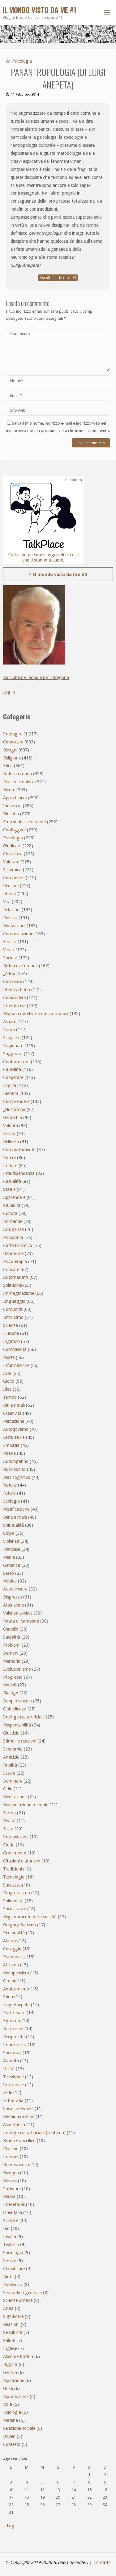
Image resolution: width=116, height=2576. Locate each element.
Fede (8, 2092)
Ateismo (11, 1965)
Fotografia (13, 2101)
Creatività (12, 1413)
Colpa (9, 1533)
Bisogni (10, 750)
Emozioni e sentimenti (24, 822)
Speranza (12, 2053)
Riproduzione (16, 2397)
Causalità (12, 1069)
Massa (9, 2196)
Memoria (12, 1661)
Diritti (8, 2277)
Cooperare (13, 1077)
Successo (12, 1885)
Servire (10, 2261)
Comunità (13, 1309)
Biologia (11, 2173)
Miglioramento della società (30, 1917)
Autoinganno (16, 1461)
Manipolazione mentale (26, 1805)
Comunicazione (18, 934)
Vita (7, 902)
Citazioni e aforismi (22, 1861)
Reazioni (11, 2324)
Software (12, 2189)
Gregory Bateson (19, 1925)
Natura (10, 1485)
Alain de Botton (18, 2356)
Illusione (11, 1333)
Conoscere (13, 742)
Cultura (10, 1213)
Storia (9, 1845)
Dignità (10, 2364)
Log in (9, 692)
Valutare (11, 862)
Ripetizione (14, 2381)
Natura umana (17, 774)
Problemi (12, 1645)
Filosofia (11, 814)
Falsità (9, 1134)
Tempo (10, 1397)
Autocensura (15, 1589)
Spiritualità (13, 1525)
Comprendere (16, 1101)
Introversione (16, 1837)
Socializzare (15, 1909)
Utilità (9, 2069)
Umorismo (13, 1317)
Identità (11, 1093)
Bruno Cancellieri (19, 2141)
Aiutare (10, 1941)
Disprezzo (13, 1597)
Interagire (13, 734)
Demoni (11, 1653)
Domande (13, 1221)
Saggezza (13, 1054)
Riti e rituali (14, 1405)
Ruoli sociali (14, 1469)
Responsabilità (17, 1725)
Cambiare (13, 981)
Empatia (11, 1445)
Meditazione (15, 1797)
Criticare (11, 1269)
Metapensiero (16, 1973)
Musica (10, 1581)
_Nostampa (14, 1109)
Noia (8, 2404)
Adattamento (16, 1989)
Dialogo (11, 1693)
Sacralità (12, 1637)
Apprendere (14, 1197)
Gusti (8, 2389)
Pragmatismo (17, 1893)
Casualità (12, 1181)
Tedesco (11, 2245)
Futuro (9, 1493)
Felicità (10, 942)
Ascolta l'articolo (55, 278)
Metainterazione (19, 2117)
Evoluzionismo (17, 1669)
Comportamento (19, 1150)
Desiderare (13, 1253)
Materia (11, 2420)
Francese (12, 1549)
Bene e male (15, 1517)
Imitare (10, 1166)
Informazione (16, 1365)
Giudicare (12, 846)
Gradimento (15, 1853)
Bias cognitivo (17, 1477)
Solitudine (13, 1285)
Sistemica (12, 870)
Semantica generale (22, 2293)
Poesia (9, 1453)
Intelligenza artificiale (24, 1717)
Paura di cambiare (21, 1621)
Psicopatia (13, 1237)
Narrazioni (13, 2029)
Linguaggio (14, 1301)
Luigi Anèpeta (16, 2005)
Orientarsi (13, 2212)
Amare (10, 1022)
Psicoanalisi (14, 1957)
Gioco (9, 1381)
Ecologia (11, 1501)
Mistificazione (16, 1509)
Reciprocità (14, 2037)
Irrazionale (13, 2085)
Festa (8, 1829)
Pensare (11, 886)
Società (10, 958)
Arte (7, 1373)
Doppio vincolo (17, 1701)
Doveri (9, 2436)
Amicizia (11, 1757)
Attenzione (13, 1605)
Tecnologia (14, 1877)
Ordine (10, 1981)
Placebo (11, 2149)
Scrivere (11, 2220)
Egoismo (12, 2021)
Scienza (11, 1325)
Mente (9, 790)
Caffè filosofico (18, 1245)
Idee (7, 1389)
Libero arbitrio (17, 990)
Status (9, 1189)
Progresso (13, 1677)
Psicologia (22, 61)
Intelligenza (14, 1006)
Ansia (8, 2308)
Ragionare (13, 1046)
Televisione (13, 2077)
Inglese (10, 2348)
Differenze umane (20, 966)
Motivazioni (14, 926)
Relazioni (12, 910)
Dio (6, 2228)
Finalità (10, 1765)
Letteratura (14, 1437)
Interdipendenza (19, 1173)
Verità (9, 950)
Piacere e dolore (19, 782)
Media (9, 1557)
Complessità (15, 1349)
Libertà (10, 894)
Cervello (11, 1629)
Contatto (102, 2562)
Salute (9, 2340)
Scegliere (12, 1038)
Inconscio (12, 806)
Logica (10, 1085)
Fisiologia (12, 2412)
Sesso (9, 1573)
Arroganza (13, 1229)
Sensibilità (13, 2332)
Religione (12, 758)
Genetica (12, 1565)
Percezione (14, 1421)
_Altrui (9, 973)
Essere (9, 1773)
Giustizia (11, 1733)
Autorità (11, 2061)
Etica (8, 766)
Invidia (10, 2237)
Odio (8, 1789)
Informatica (15, 2045)
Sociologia (13, 2253)
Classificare (14, 2269)
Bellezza (11, 1142)
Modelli (10, 1685)
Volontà (11, 1125)
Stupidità (12, 1205)
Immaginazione (19, 1293)
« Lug (9, 2526)
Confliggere (14, 830)
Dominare (13, 1781)
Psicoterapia (15, 1261)
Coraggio (12, 1949)
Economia (13, 1749)
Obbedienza (15, 1709)
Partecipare (14, 2013)
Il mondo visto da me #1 (39, 10)
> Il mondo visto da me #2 (58, 574)
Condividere (14, 998)
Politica (10, 918)
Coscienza (13, 854)
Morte (9, 1357)
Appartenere (15, 798)
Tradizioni (13, 1869)
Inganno (11, 1341)
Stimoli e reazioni (20, 1741)
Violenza (11, 1541)
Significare (13, 2316)
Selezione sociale (19, 2428)
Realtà (9, 1821)
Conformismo (16, 1062)
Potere (9, 1158)
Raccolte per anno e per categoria (36, 677)
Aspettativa (14, 2125)
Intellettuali (14, 2204)
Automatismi (16, 1277)
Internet (11, 2157)
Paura (9, 1030)
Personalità (14, 1933)
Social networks (18, 2109)
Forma (9, 1813)
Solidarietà (13, 1901)
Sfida (8, 1997)
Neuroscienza (16, 2165)
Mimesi (10, 2181)
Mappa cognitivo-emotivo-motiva (36, 1014)
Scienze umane (18, 2300)
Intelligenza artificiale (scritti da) (34, 2133)
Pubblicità (13, 2285)
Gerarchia (13, 1117)
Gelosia (10, 2372)
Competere (14, 878)
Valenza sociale (18, 1613)
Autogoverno (16, 1429)
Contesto (12, 2444)
